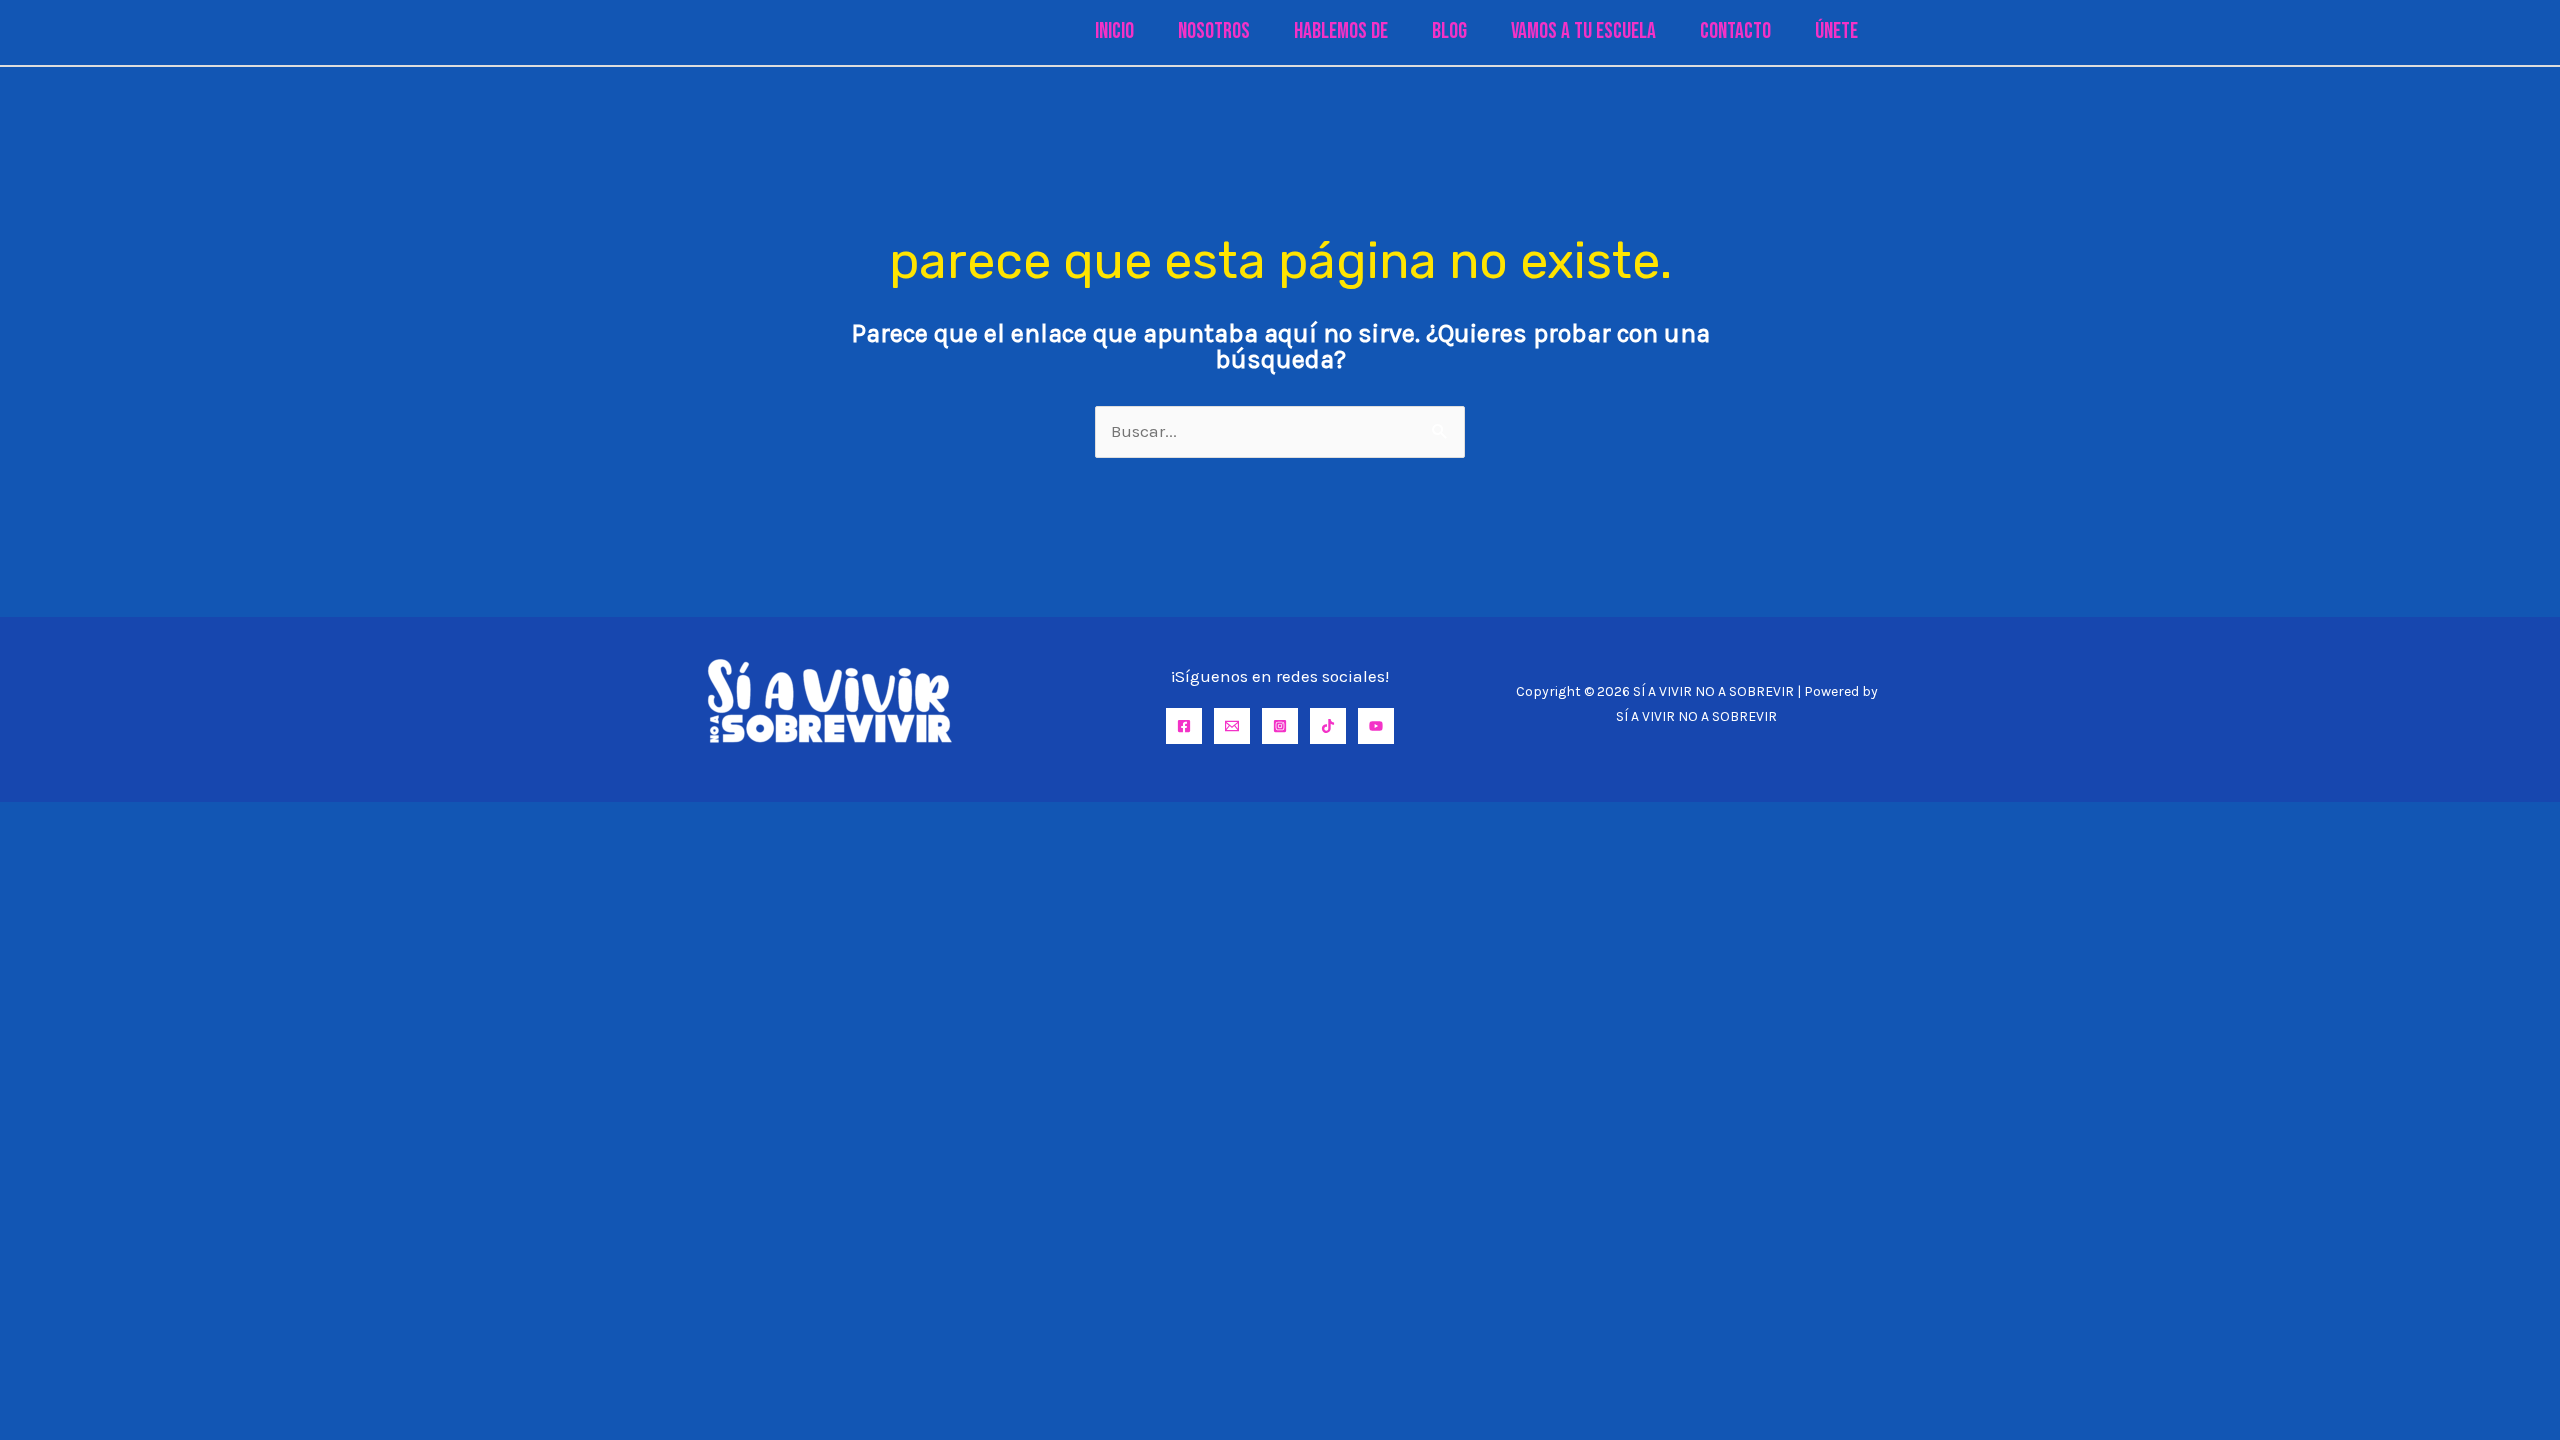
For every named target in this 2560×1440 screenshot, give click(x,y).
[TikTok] (1328, 726)
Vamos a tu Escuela (1583, 31)
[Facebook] (1184, 726)
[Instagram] (1280, 726)
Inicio (1114, 31)
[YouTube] (1376, 726)
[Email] (1232, 726)
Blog (1449, 31)
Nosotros (1214, 31)
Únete (1836, 31)
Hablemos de (1341, 31)
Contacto (1735, 31)
